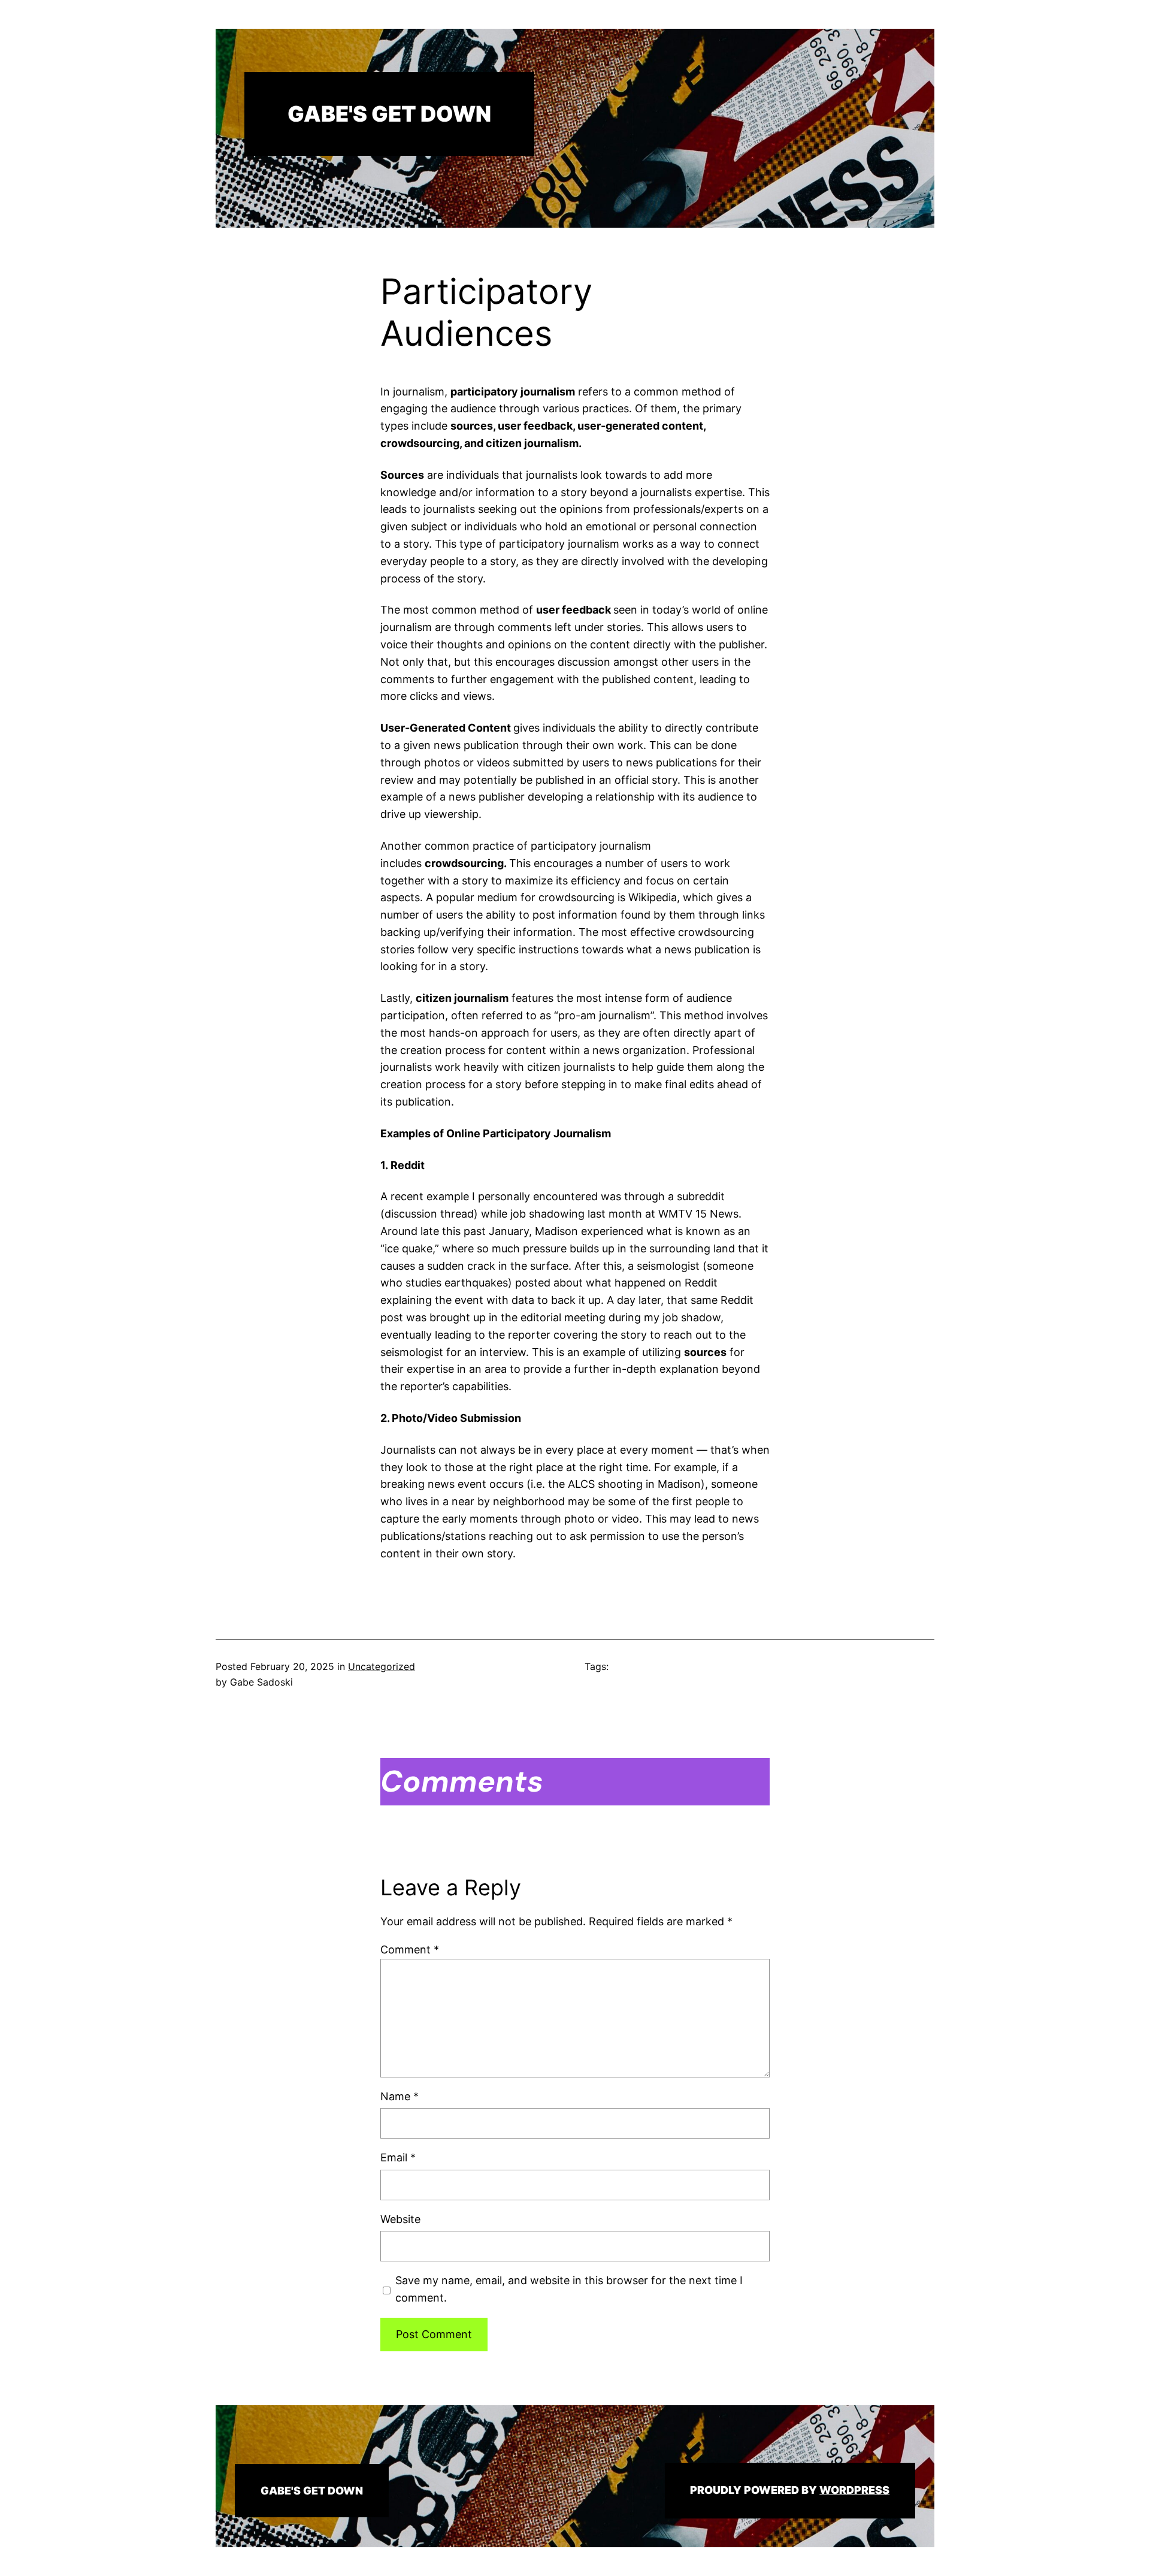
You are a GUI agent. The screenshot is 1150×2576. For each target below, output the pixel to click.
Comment (410, 1950)
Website (400, 2219)
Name (400, 2096)
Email (398, 2157)
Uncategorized (382, 1666)
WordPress (854, 2490)
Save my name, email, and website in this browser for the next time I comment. (569, 2289)
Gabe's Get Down (389, 114)
